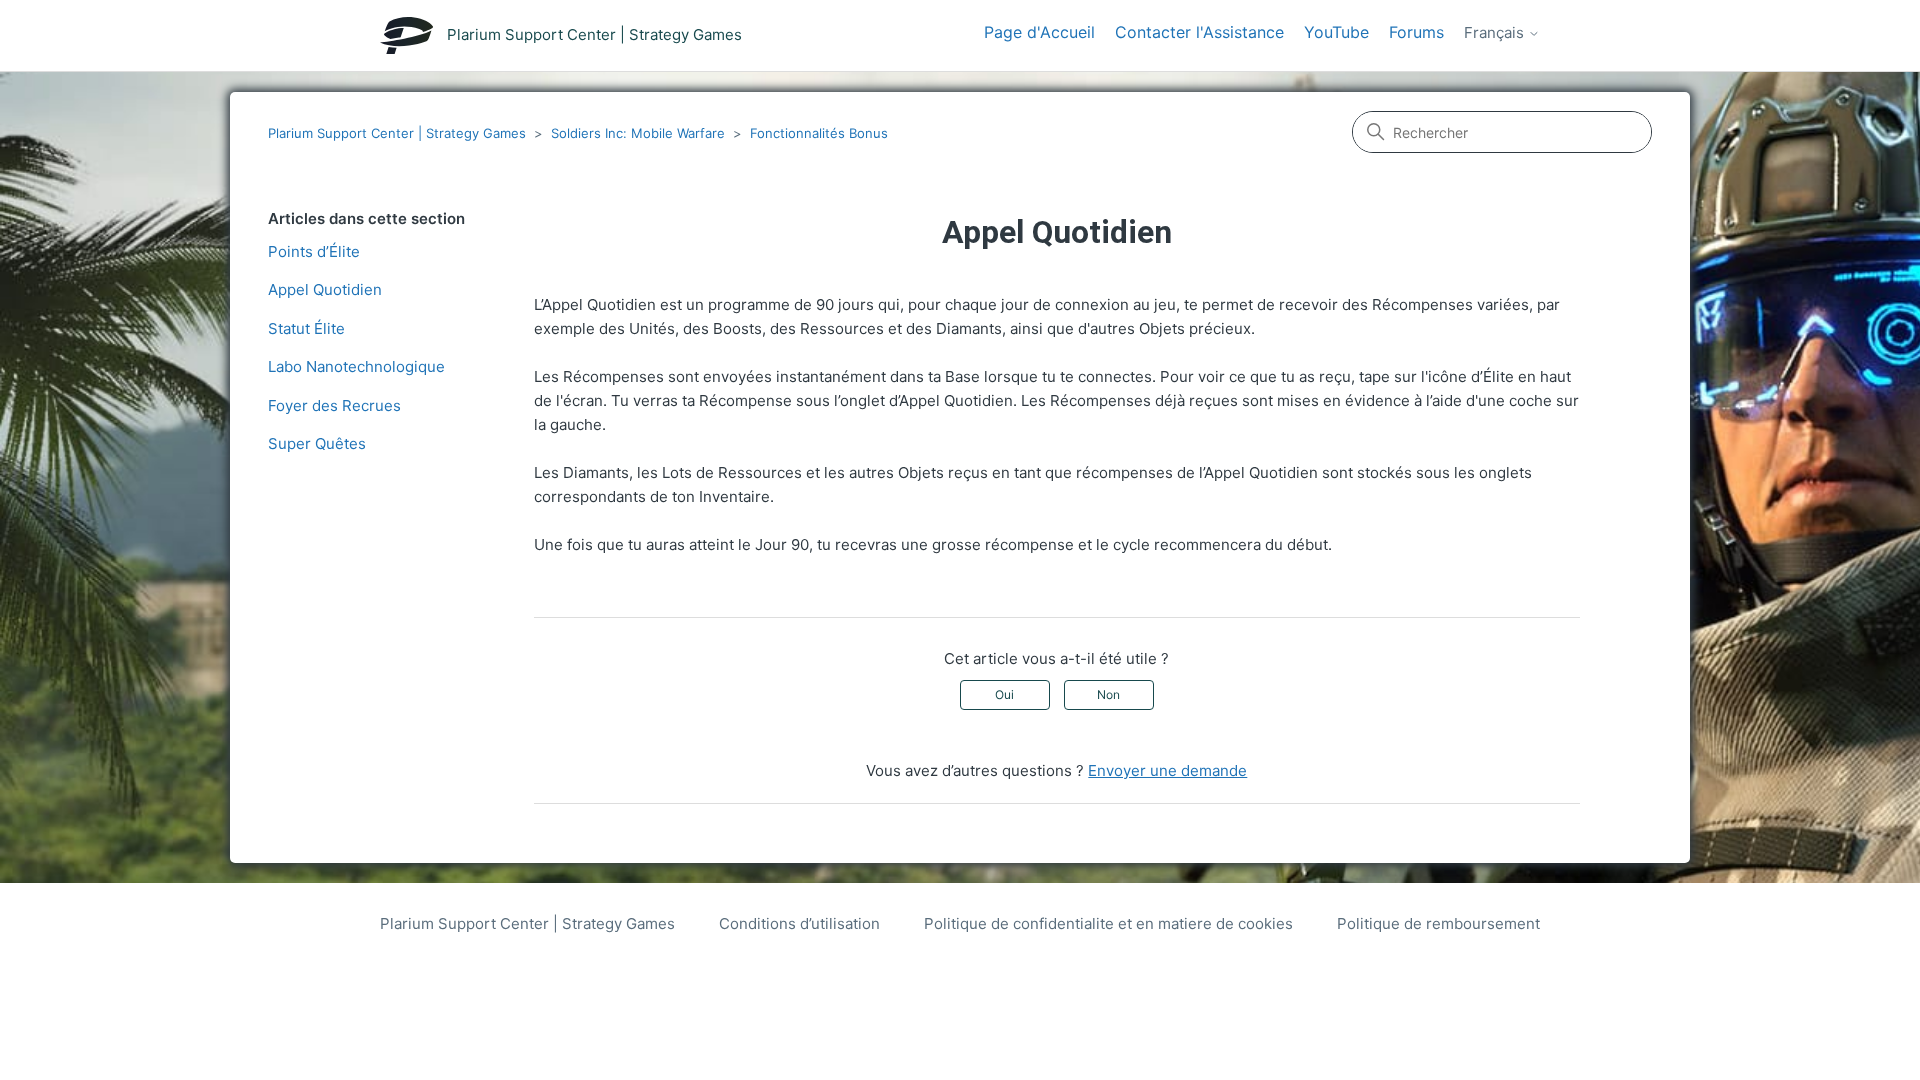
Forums (1416, 32)
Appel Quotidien (325, 289)
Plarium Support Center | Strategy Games (397, 133)
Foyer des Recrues (334, 405)
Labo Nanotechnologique (356, 366)
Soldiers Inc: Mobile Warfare (638, 133)
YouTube (1336, 32)
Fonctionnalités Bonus (819, 133)
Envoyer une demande (1167, 770)
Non (1108, 694)
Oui (1004, 694)
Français (1496, 33)
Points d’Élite (314, 251)
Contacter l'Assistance (1199, 32)
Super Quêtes (317, 443)
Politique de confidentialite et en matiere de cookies (1108, 923)
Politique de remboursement (1438, 923)
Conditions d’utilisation (799, 923)
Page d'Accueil (1039, 32)
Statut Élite (306, 328)
